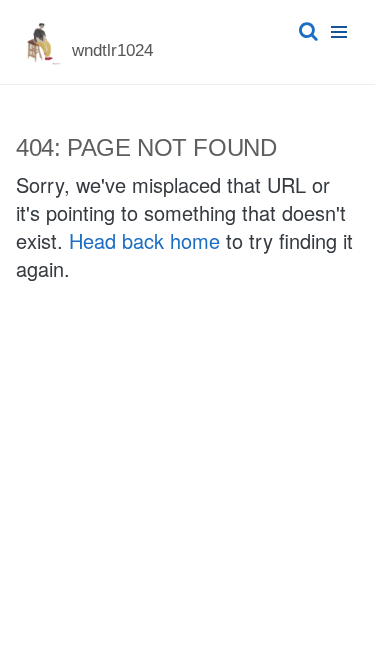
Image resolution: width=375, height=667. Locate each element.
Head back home (144, 240)
